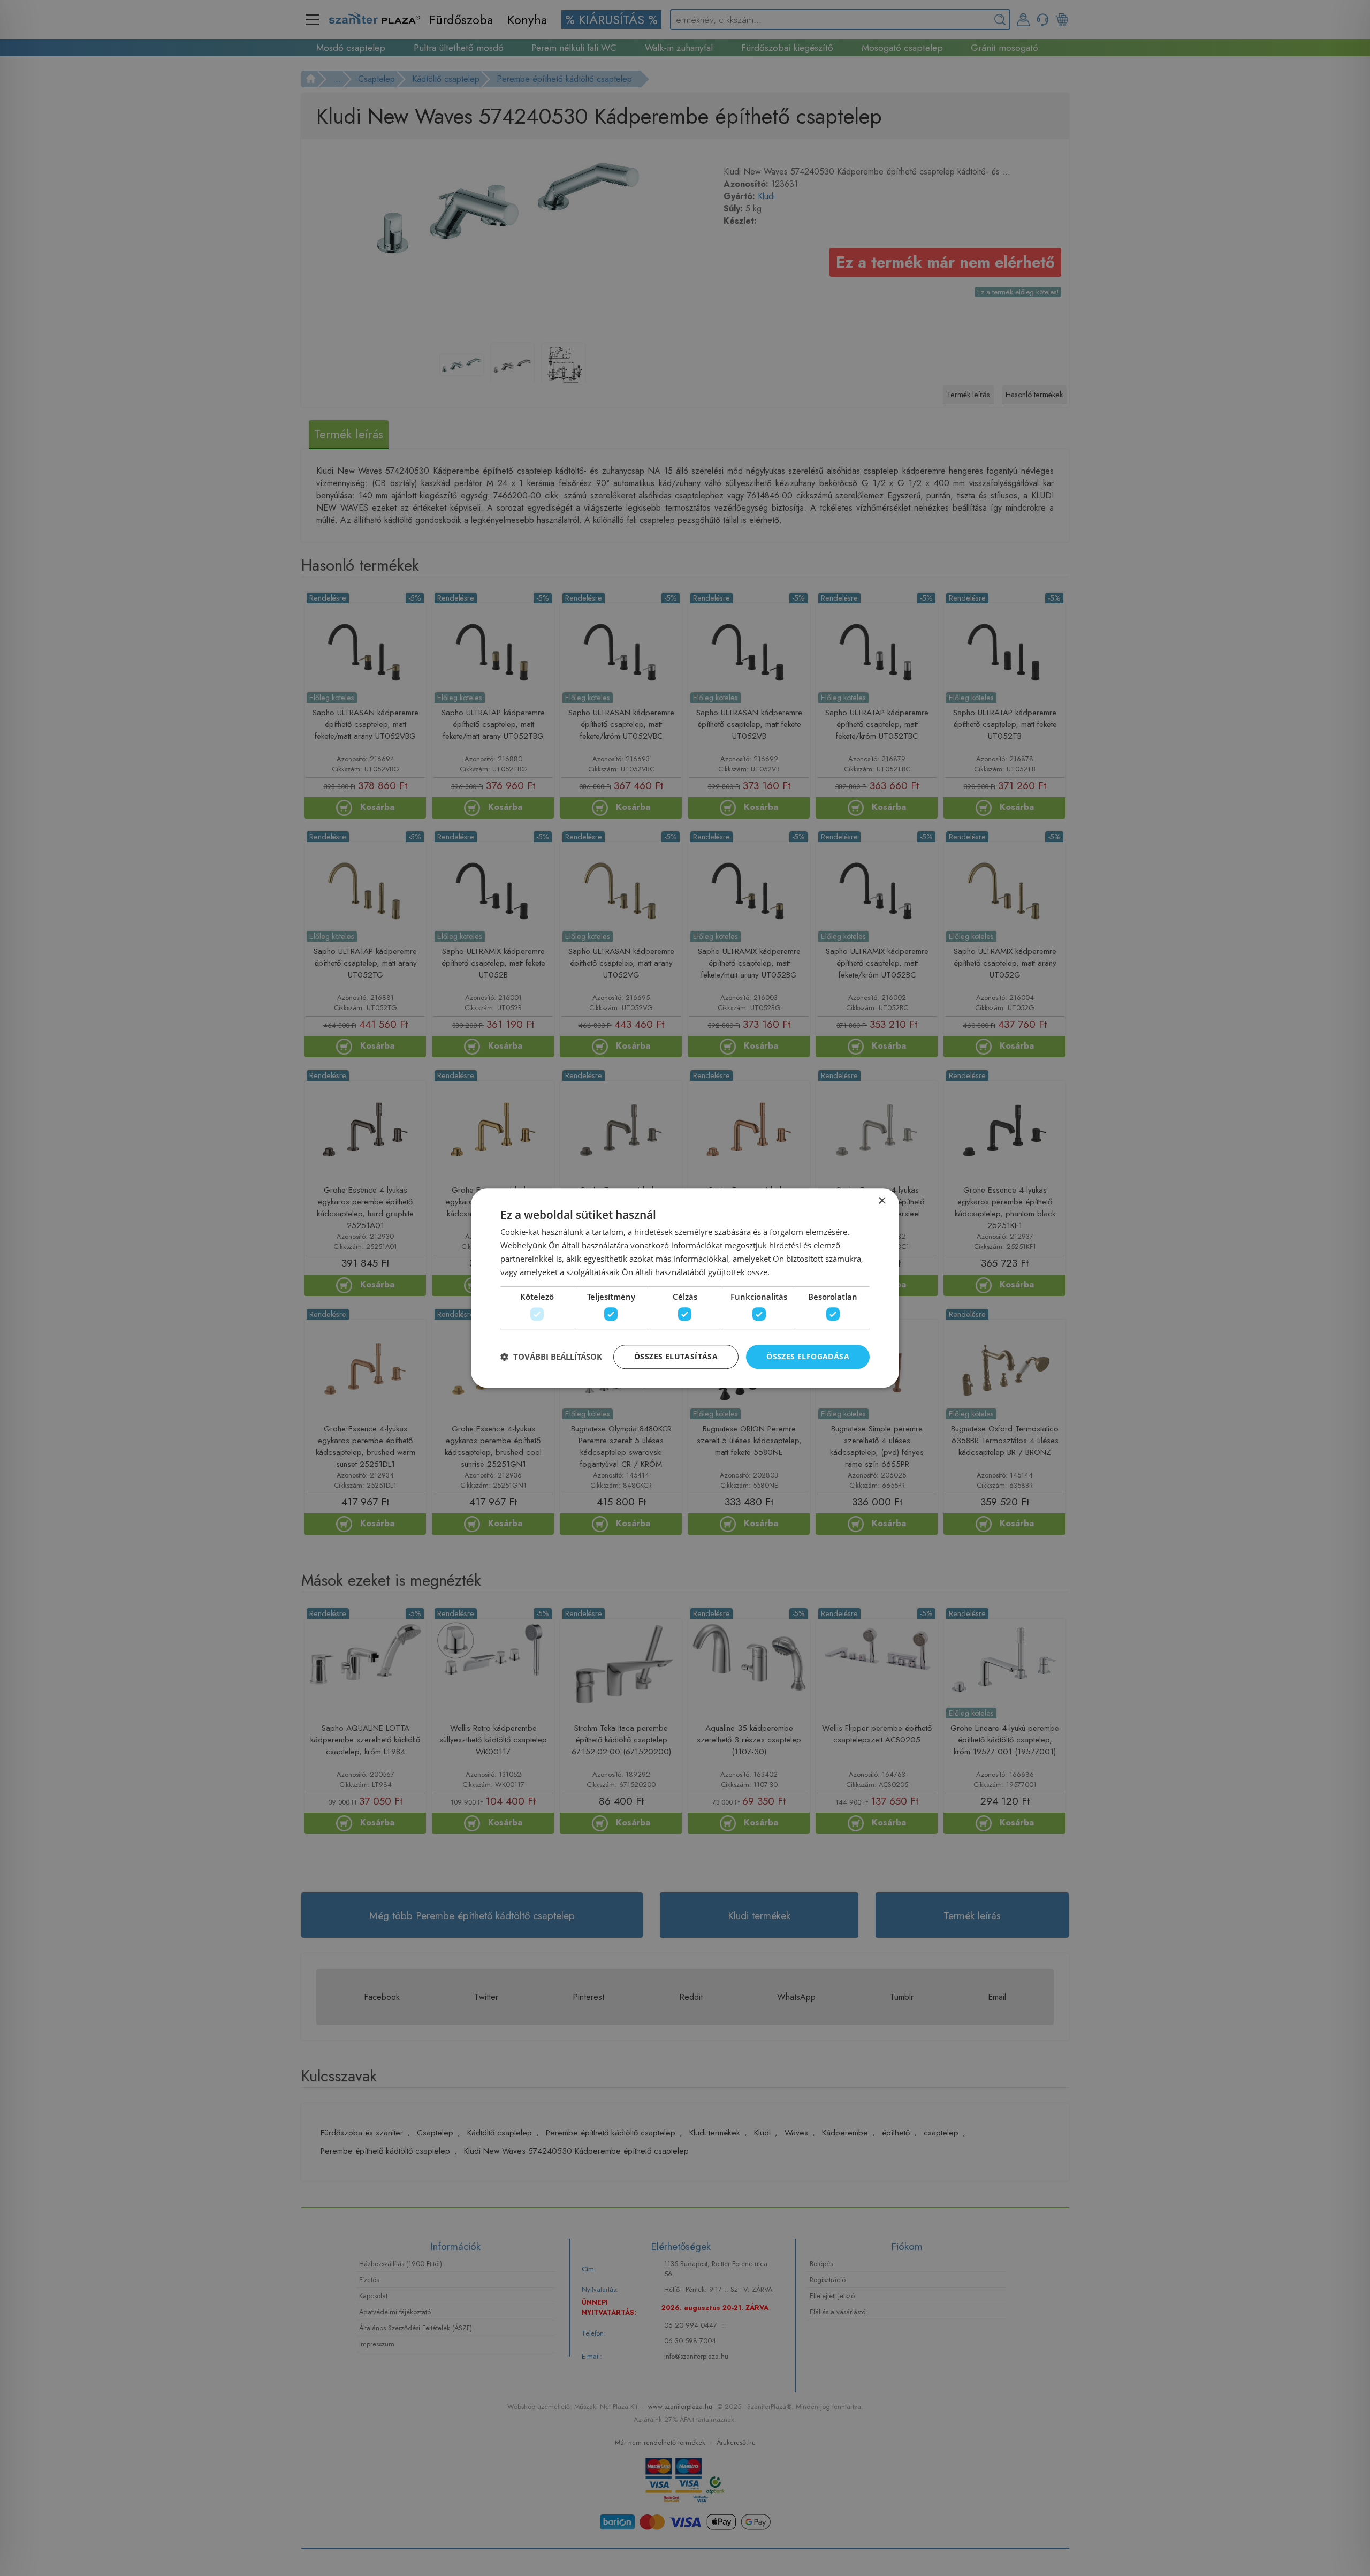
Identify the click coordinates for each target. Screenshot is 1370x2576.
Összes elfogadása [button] (808, 1356)
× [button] (882, 1201)
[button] (551, 1357)
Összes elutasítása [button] (676, 1356)
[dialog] (685, 1288)
